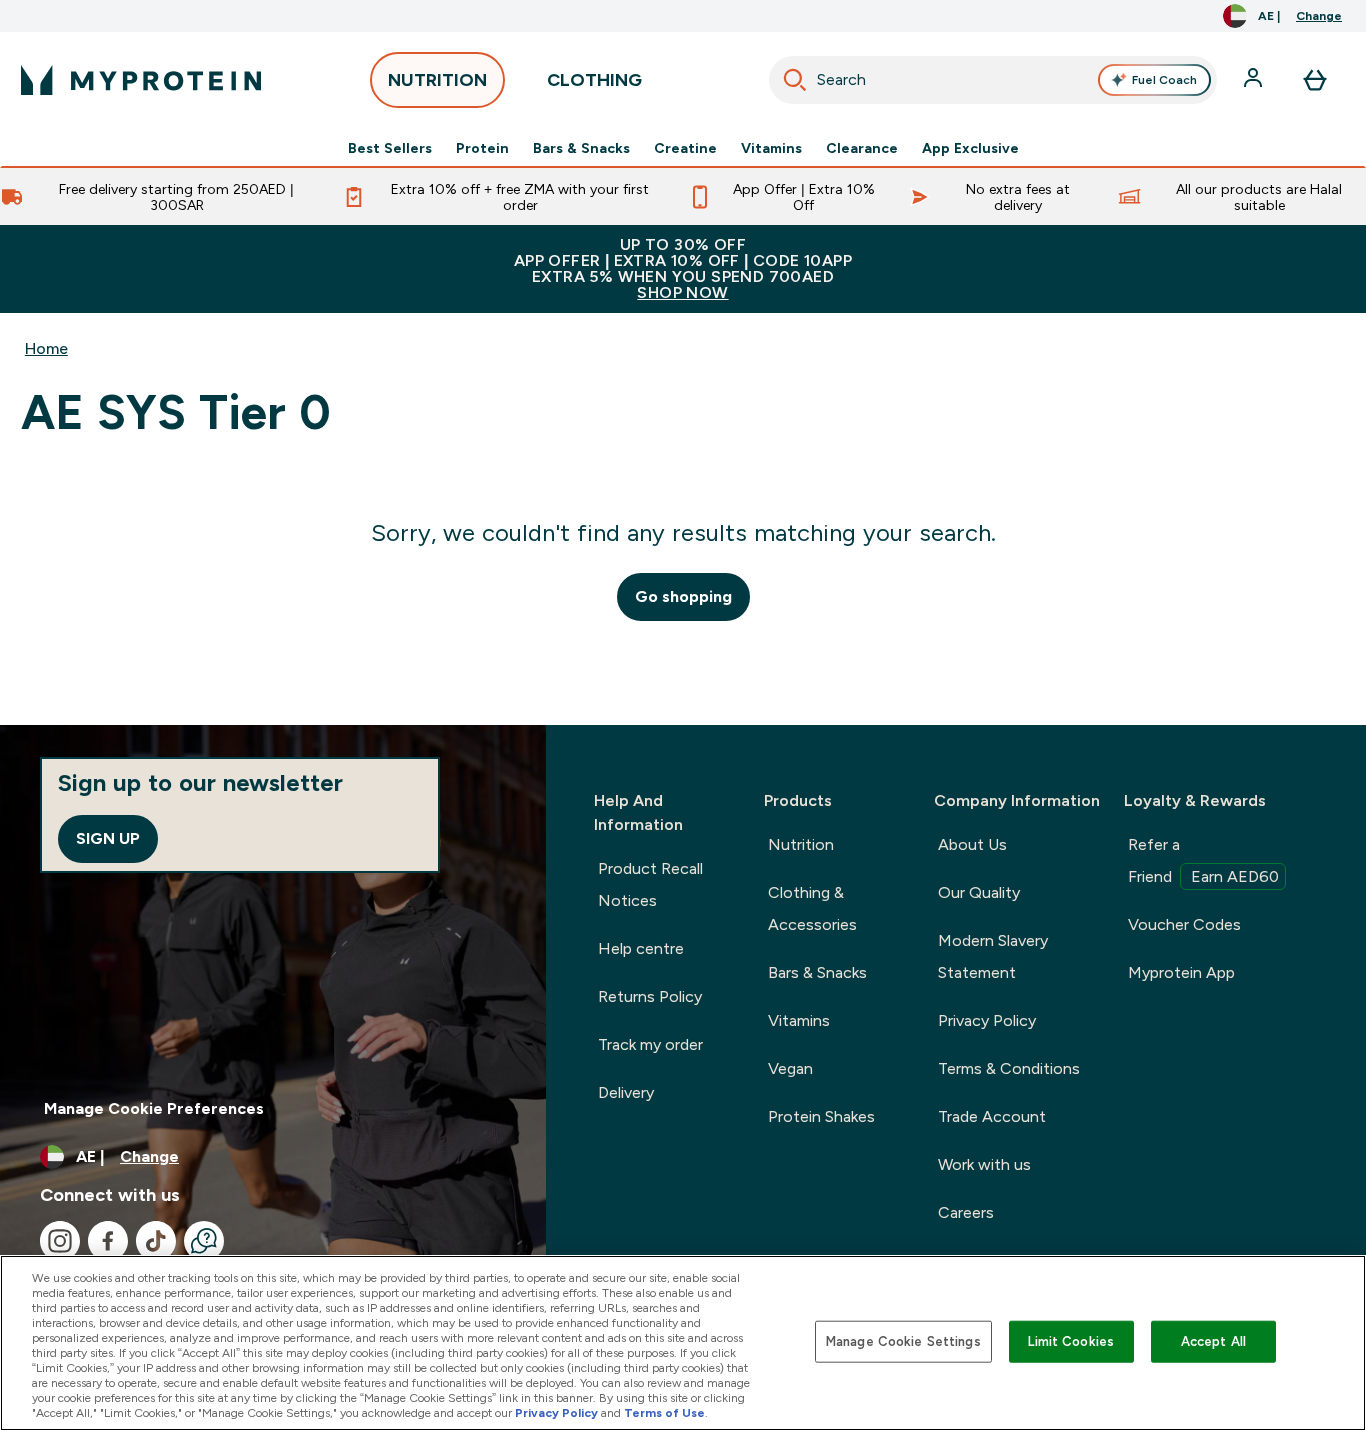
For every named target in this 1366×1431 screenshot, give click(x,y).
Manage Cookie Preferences (154, 1108)
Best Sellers (390, 148)
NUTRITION (437, 80)
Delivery (626, 1092)
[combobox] (993, 80)
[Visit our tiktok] (156, 1241)
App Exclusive (970, 148)
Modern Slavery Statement (993, 956)
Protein (482, 148)
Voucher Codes (1184, 924)
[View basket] (1315, 80)
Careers (966, 1212)
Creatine (685, 148)
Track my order (650, 1044)
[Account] (1255, 80)
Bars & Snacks (581, 148)
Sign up (108, 838)
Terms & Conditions (1009, 1068)
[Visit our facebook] (108, 1241)
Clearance (862, 148)
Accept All (1213, 1341)
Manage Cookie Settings (903, 1341)
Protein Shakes (821, 1116)
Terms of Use (664, 1413)
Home (46, 348)
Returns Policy (650, 996)
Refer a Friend (1203, 860)
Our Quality (979, 892)
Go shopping (683, 596)
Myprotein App (1181, 972)
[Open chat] (204, 1241)
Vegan (790, 1068)
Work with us (984, 1164)
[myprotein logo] (141, 80)
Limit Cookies (1071, 1341)
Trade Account (992, 1116)
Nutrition (801, 844)
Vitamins (771, 148)
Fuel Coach (1164, 80)
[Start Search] (795, 80)
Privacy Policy (987, 1020)
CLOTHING (594, 80)
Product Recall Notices (650, 884)
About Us (972, 844)
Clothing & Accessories (812, 908)
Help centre (641, 948)
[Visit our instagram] (60, 1241)
